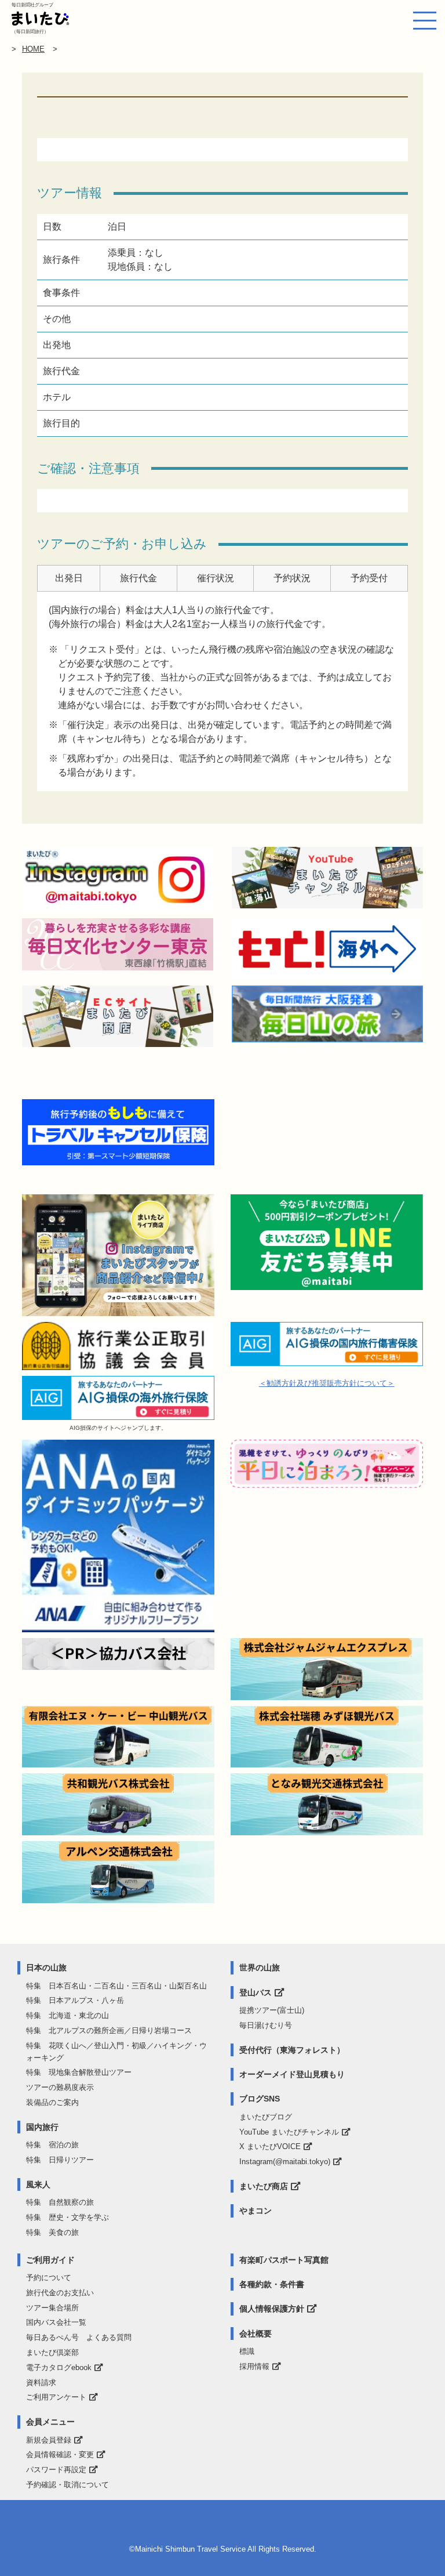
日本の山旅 (46, 1968)
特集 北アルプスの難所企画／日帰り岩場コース (109, 2030)
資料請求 (41, 2383)
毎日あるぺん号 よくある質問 (79, 2337)
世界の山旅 (260, 1968)
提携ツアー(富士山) (272, 2010)
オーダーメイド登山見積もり (292, 2074)
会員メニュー (50, 2422)
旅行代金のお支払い (60, 2293)
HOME (33, 49)
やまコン (256, 2211)
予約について (49, 2278)
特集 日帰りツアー (60, 2160)
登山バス (256, 1992)
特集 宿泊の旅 (52, 2145)
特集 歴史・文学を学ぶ (68, 2217)
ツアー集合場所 (52, 2308)
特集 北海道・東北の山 (68, 2015)
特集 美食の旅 (52, 2232)
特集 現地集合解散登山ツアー (79, 2072)
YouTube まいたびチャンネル (289, 2132)
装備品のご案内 (52, 2102)
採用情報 (254, 2366)
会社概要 (256, 2334)
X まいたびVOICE (270, 2146)
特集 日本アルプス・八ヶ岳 (75, 2000)
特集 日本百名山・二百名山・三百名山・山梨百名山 (116, 1986)
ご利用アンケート (56, 2397)
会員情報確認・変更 (60, 2454)
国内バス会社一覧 (56, 2322)
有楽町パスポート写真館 (284, 2260)
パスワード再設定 (56, 2470)
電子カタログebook (59, 2367)
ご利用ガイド (50, 2260)
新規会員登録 (49, 2440)
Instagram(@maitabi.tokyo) (285, 2162)
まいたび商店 (264, 2186)
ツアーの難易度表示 (60, 2087)
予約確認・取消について (68, 2485)
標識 (247, 2351)
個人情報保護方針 (272, 2309)
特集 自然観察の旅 (60, 2202)
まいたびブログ (266, 2117)
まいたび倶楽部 (52, 2352)
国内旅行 (42, 2127)
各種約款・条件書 (272, 2284)
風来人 (38, 2184)
